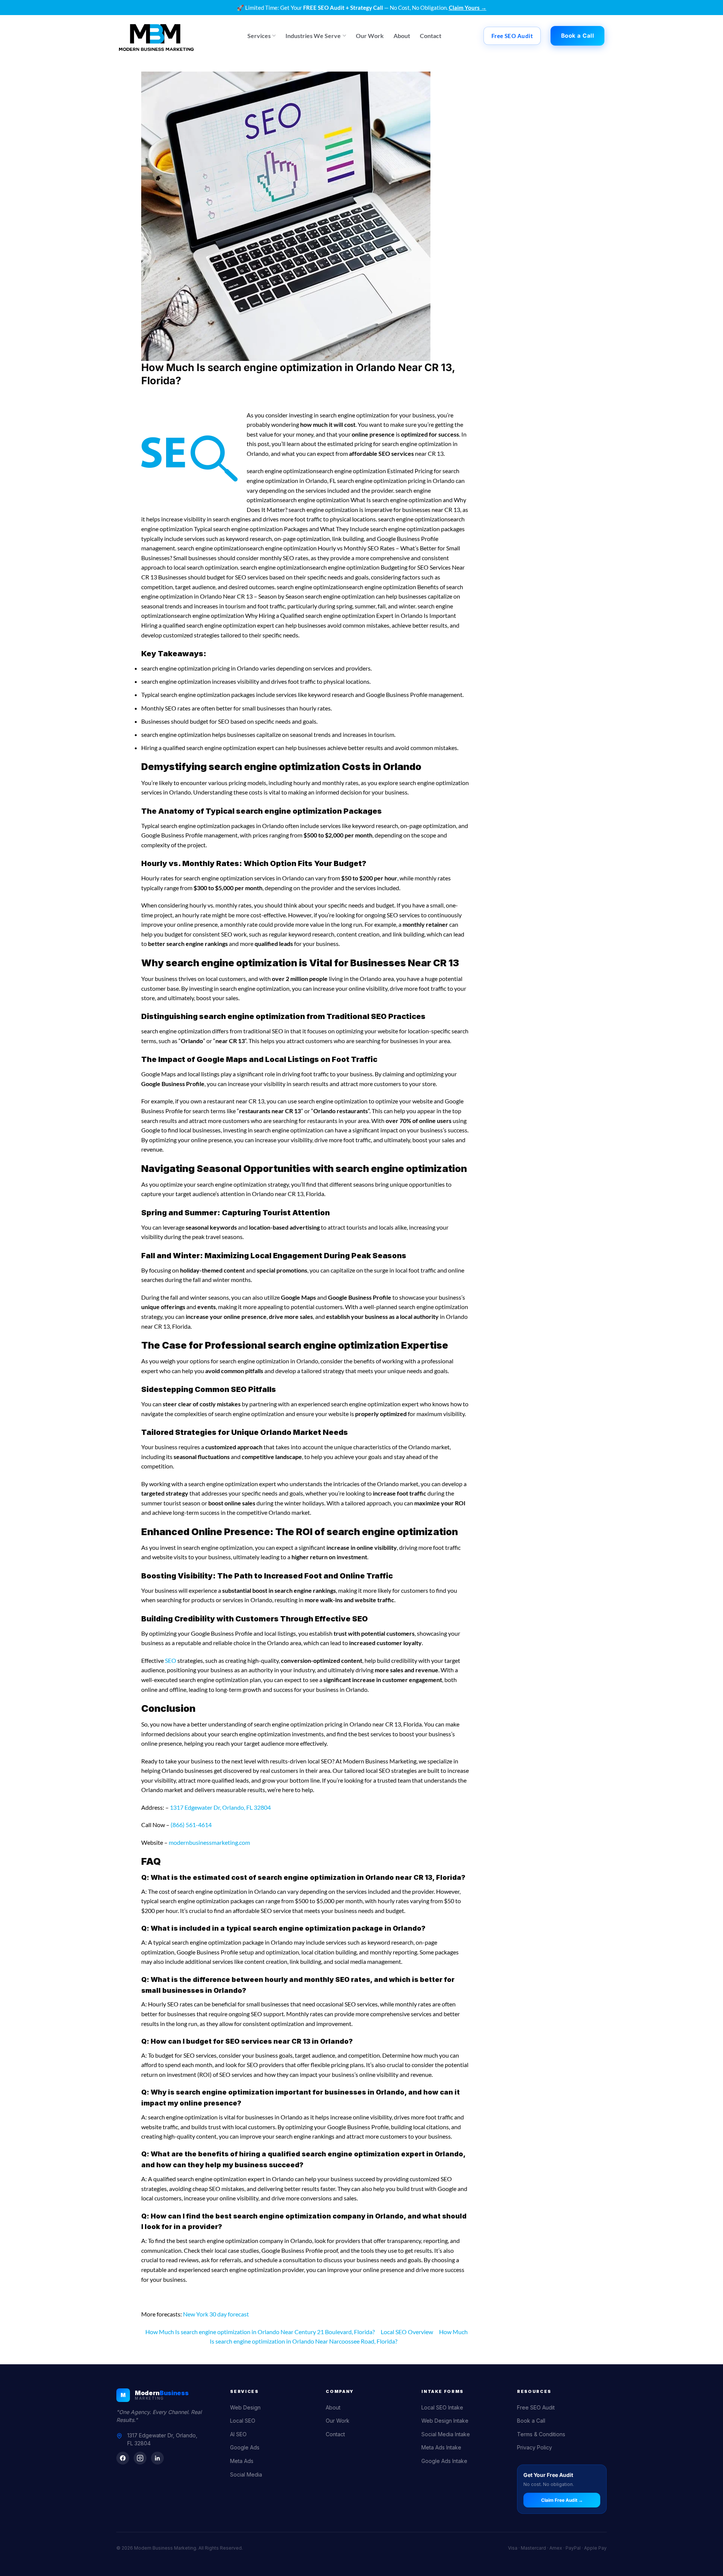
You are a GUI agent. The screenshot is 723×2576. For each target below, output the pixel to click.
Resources (534, 2391)
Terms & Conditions (541, 2434)
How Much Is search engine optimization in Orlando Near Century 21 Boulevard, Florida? (260, 2332)
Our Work (370, 36)
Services (259, 36)
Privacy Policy (535, 2447)
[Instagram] (140, 2458)
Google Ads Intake (444, 2461)
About (402, 36)
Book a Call (531, 2421)
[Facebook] (123, 2458)
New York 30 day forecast (216, 2314)
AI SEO (238, 2434)
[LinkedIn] (157, 2458)
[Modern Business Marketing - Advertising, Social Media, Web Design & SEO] (156, 36)
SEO (171, 1660)
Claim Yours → (468, 8)
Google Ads (245, 2447)
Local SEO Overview (407, 2332)
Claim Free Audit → (562, 2500)
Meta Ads (242, 2461)
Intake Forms (442, 2391)
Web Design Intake (445, 2421)
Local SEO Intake (442, 2407)
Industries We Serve (313, 36)
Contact (431, 36)
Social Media (246, 2474)
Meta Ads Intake (441, 2447)
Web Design (245, 2407)
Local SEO (243, 2421)
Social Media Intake (446, 2434)
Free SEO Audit (536, 2407)
